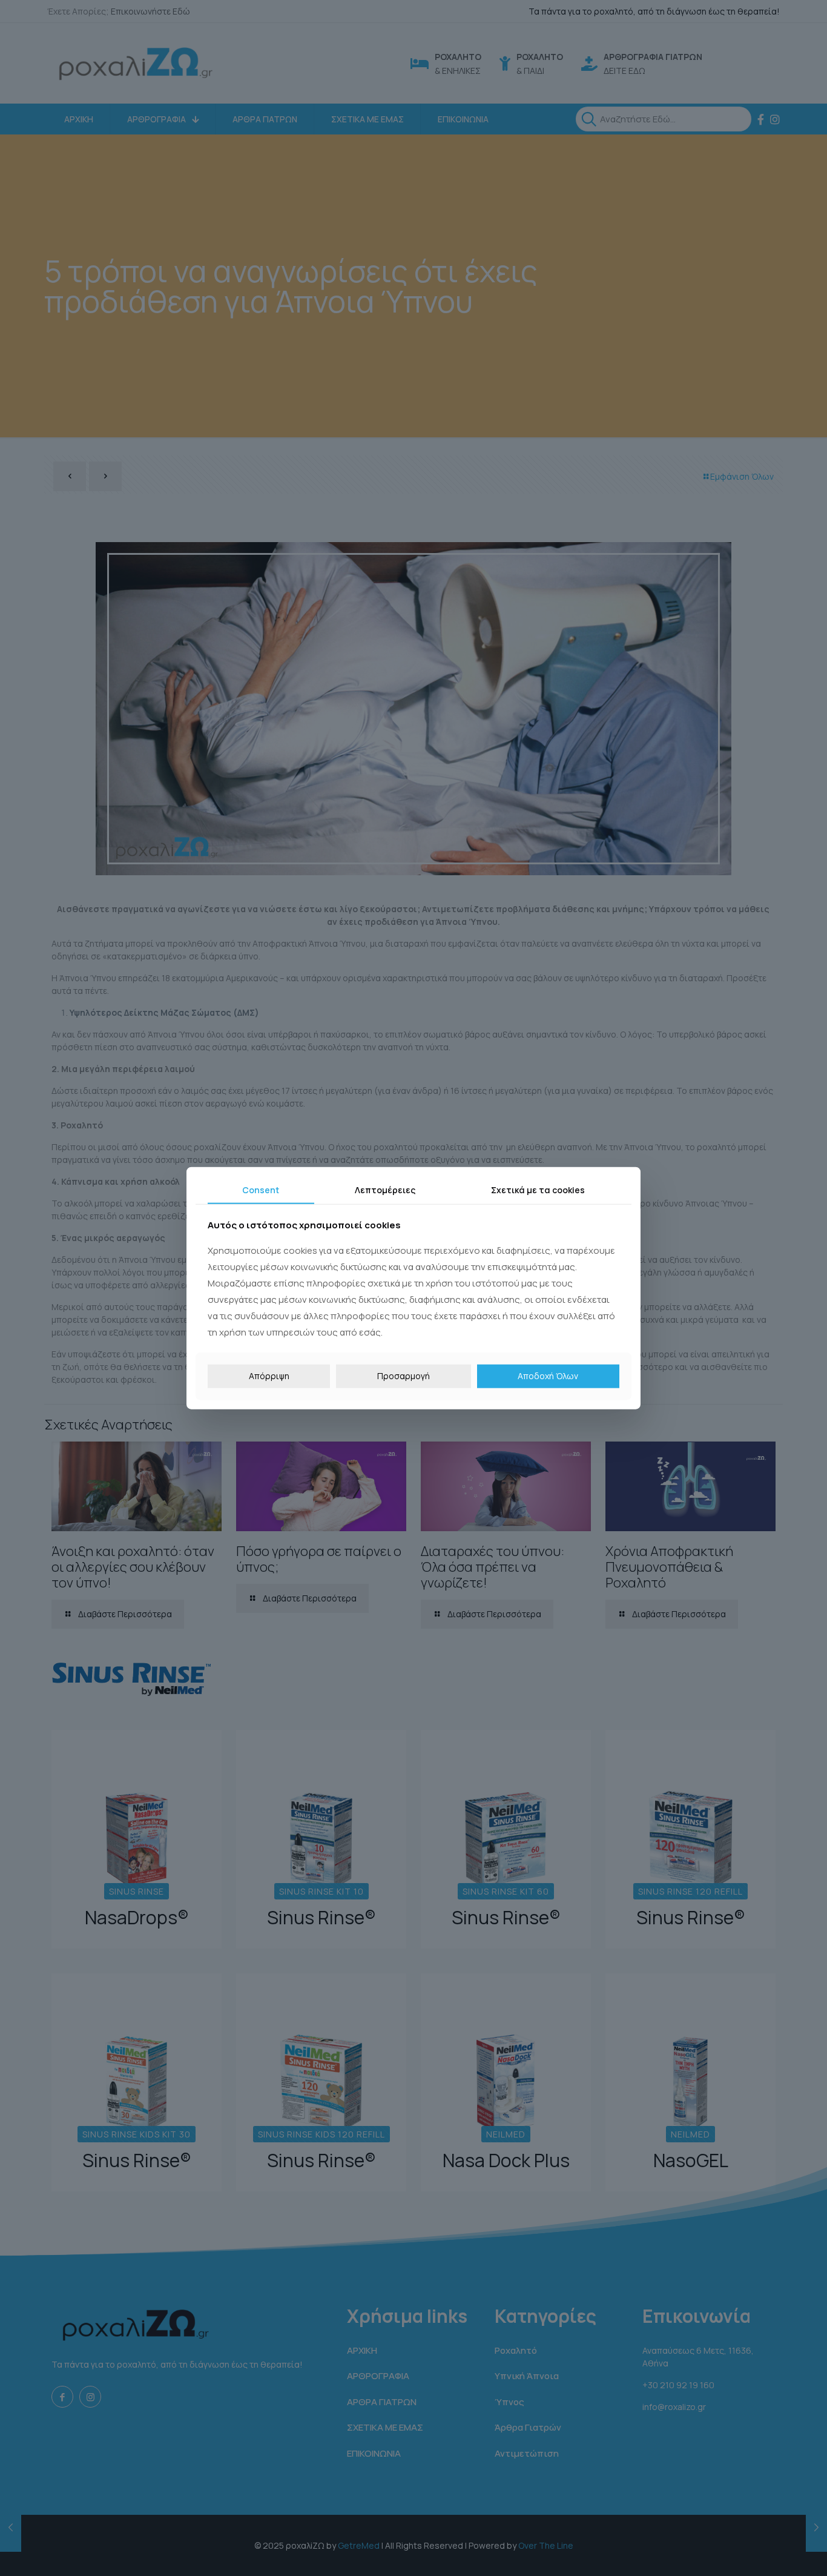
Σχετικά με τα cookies (538, 1189)
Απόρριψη (269, 1376)
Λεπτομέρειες (385, 1189)
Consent (261, 1189)
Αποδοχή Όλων (548, 1376)
